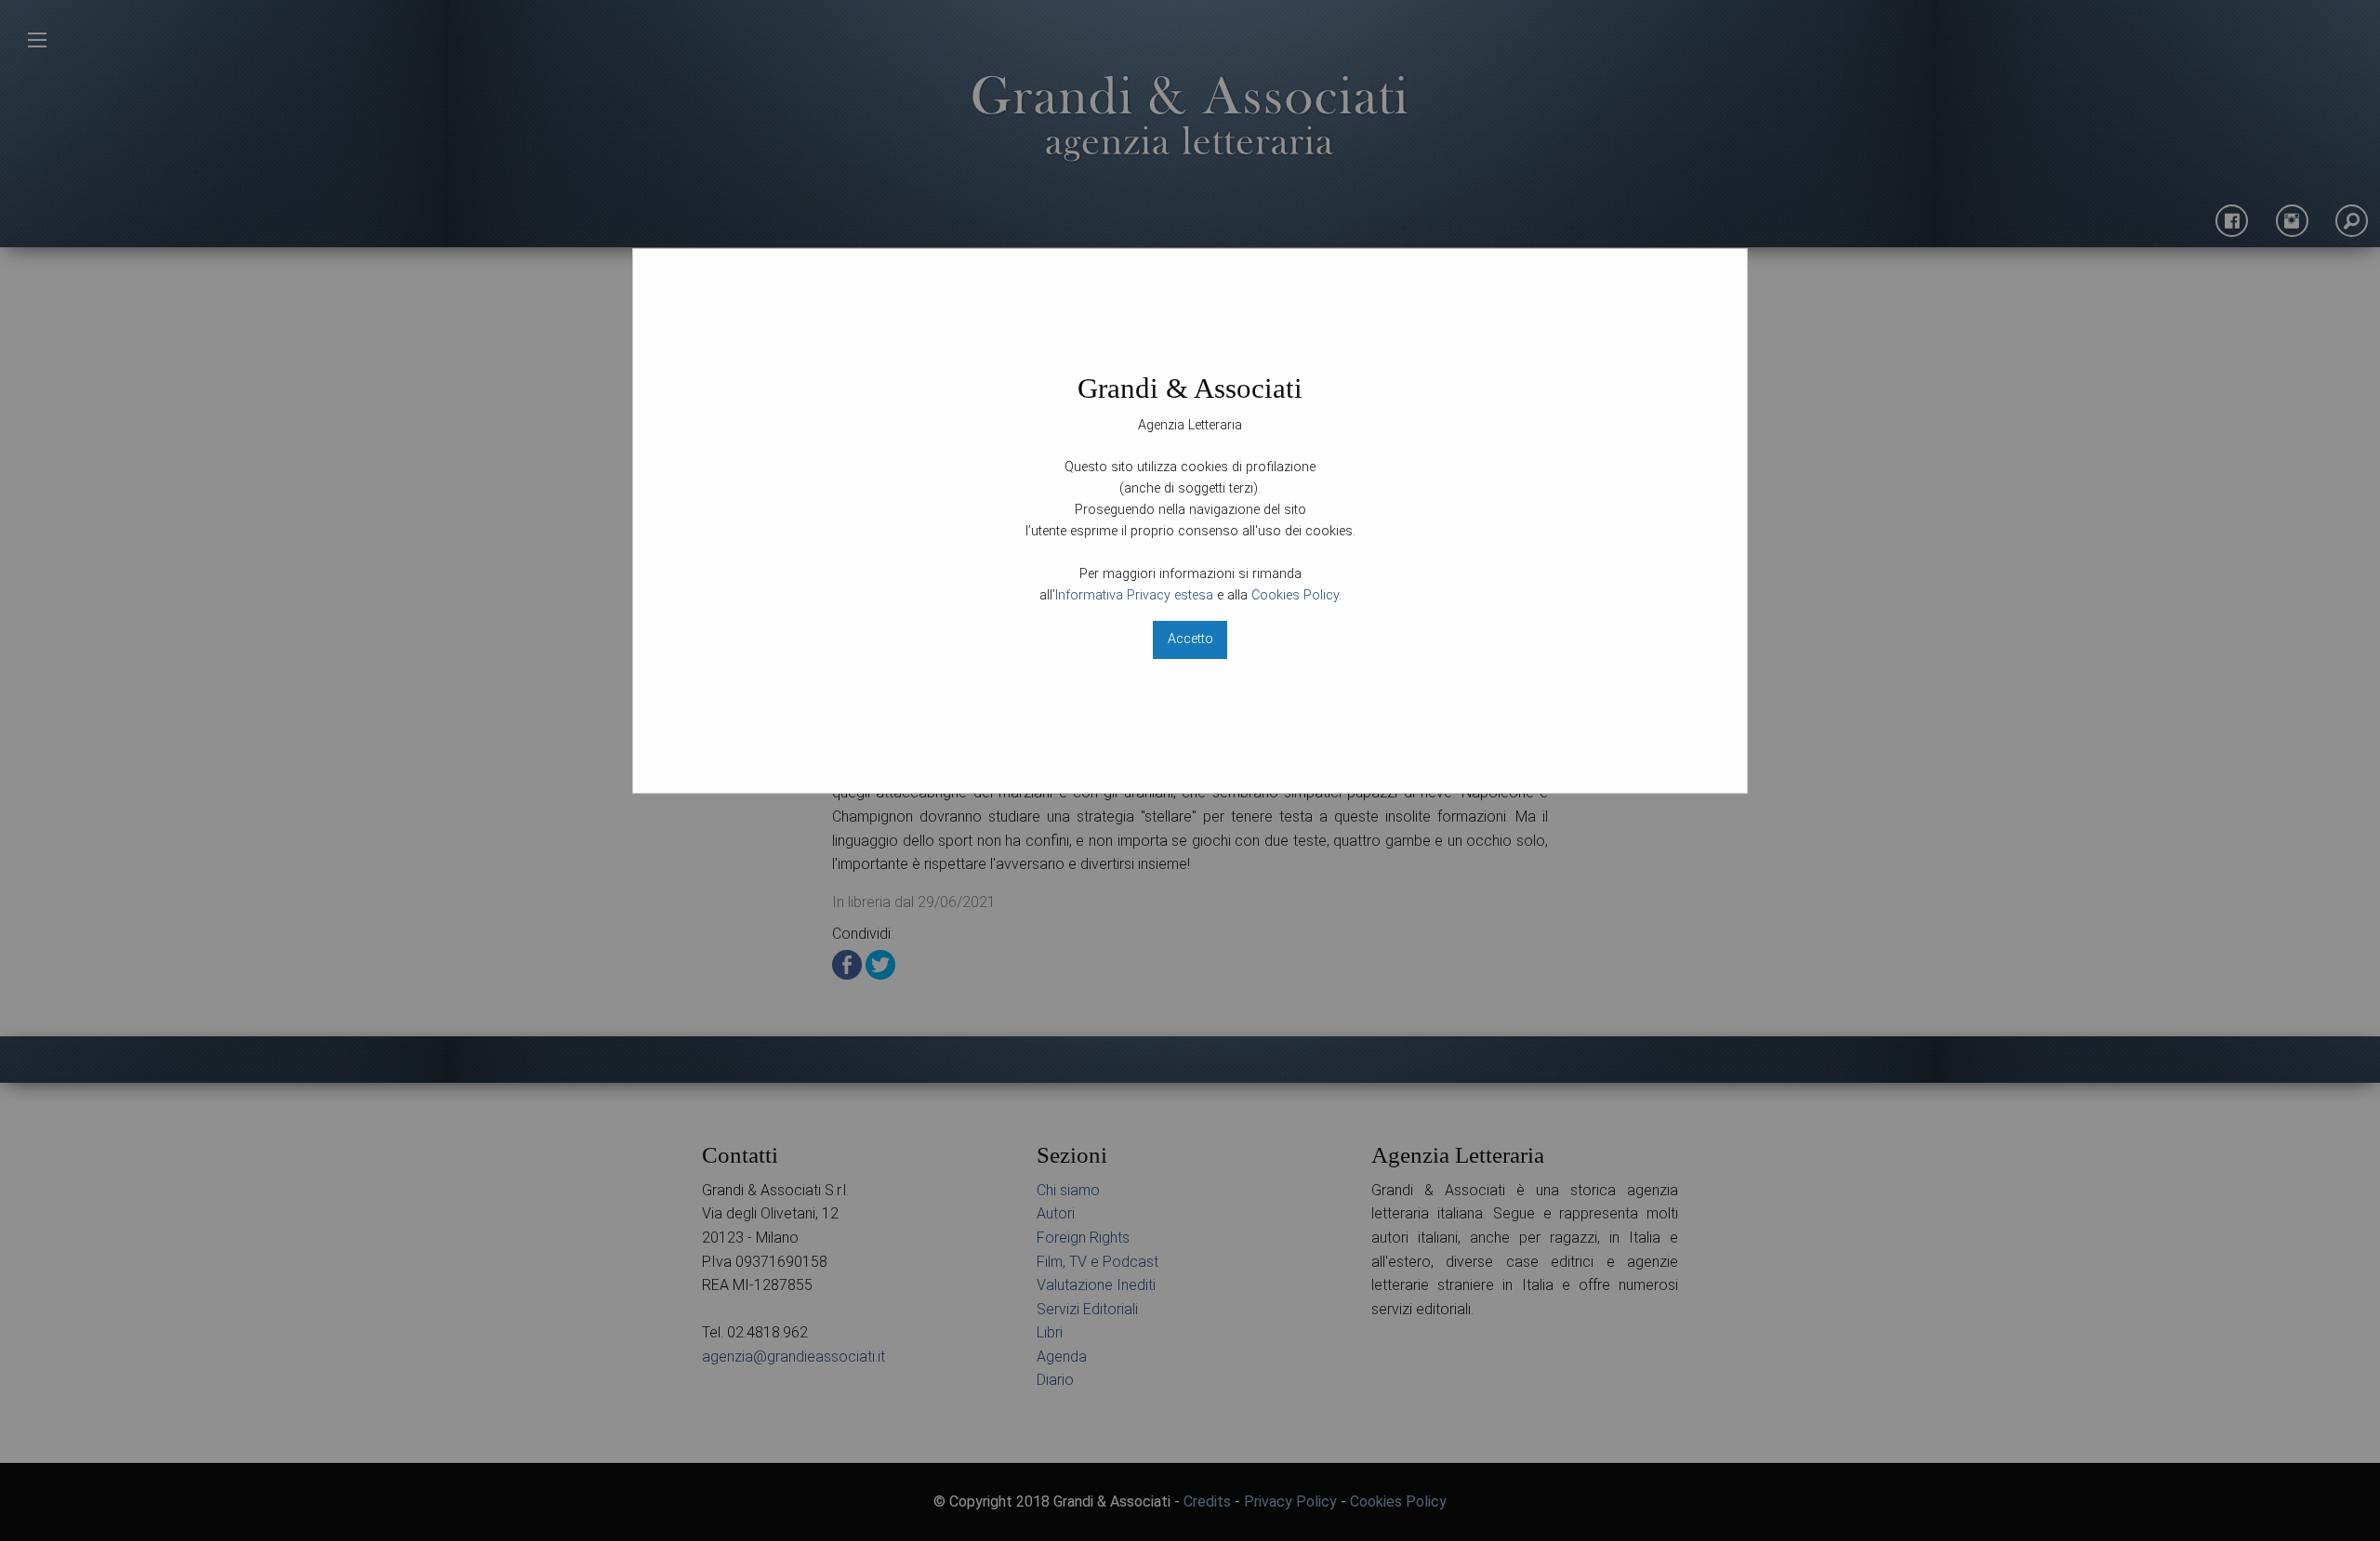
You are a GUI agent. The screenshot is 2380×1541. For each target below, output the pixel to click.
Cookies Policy (1295, 595)
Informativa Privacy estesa (1134, 595)
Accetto (1190, 639)
